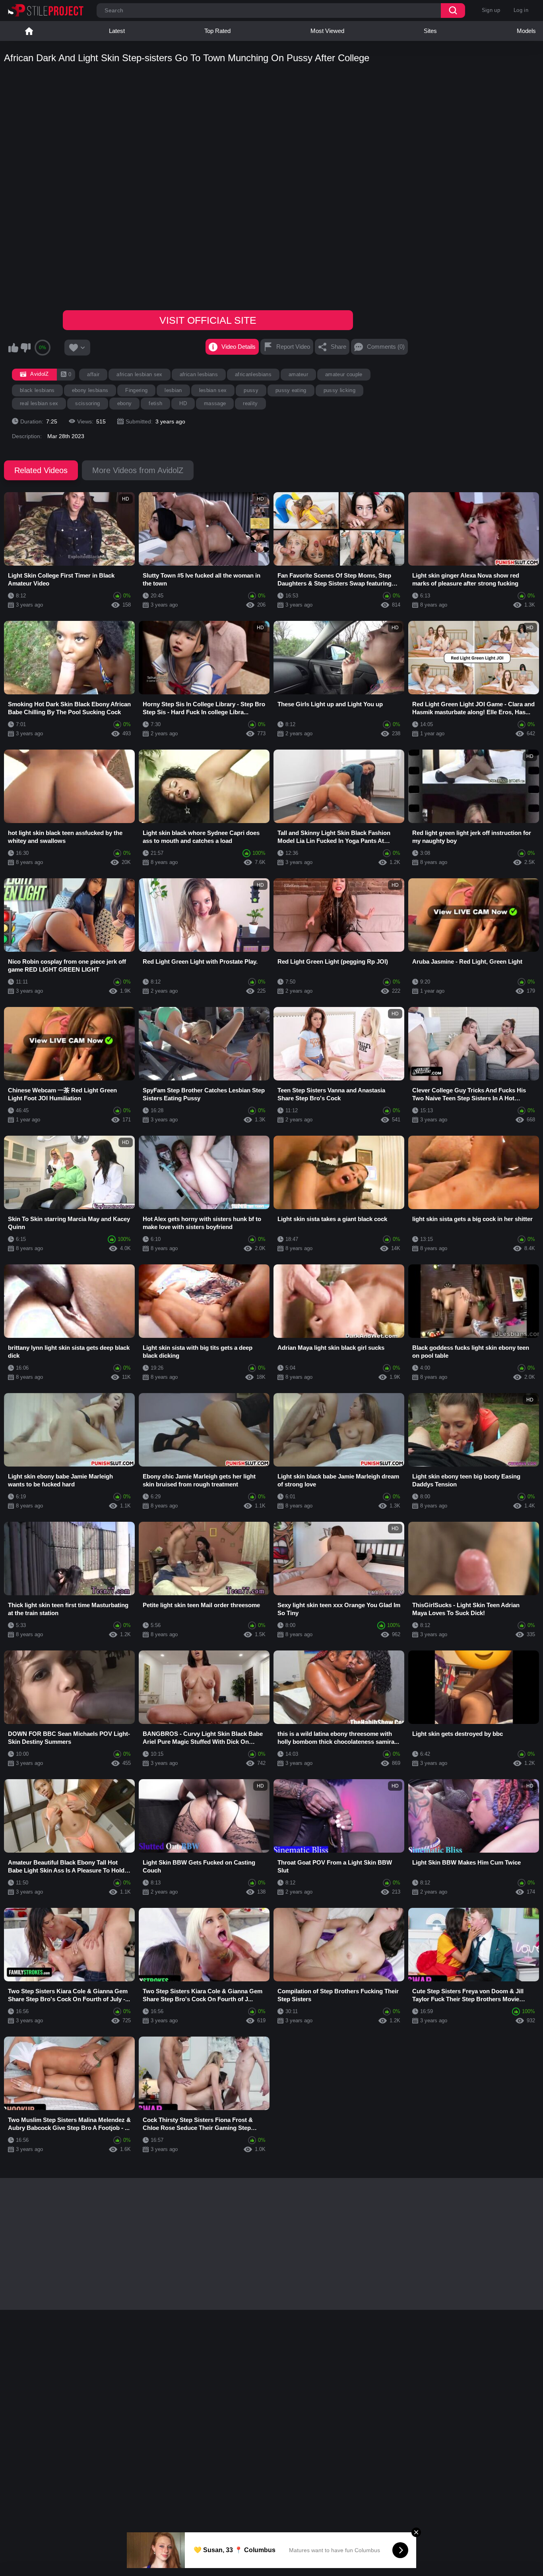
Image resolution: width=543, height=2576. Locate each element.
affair (93, 374)
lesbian (173, 390)
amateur (298, 374)
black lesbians (37, 390)
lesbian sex (213, 390)
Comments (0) (386, 347)
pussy (251, 390)
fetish (155, 403)
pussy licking (339, 390)
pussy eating (291, 390)
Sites (430, 31)
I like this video (13, 348)
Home (29, 31)
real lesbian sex (39, 403)
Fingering (136, 390)
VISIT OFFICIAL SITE (208, 320)
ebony (125, 403)
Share (338, 347)
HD (183, 403)
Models (526, 31)
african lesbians (199, 374)
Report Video (293, 347)
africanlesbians (253, 374)
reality (250, 403)
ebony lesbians (90, 390)
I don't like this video (25, 348)
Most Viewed (327, 31)
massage (215, 403)
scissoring (87, 403)
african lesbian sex (139, 374)
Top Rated (217, 31)
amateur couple (344, 374)
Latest (117, 31)
